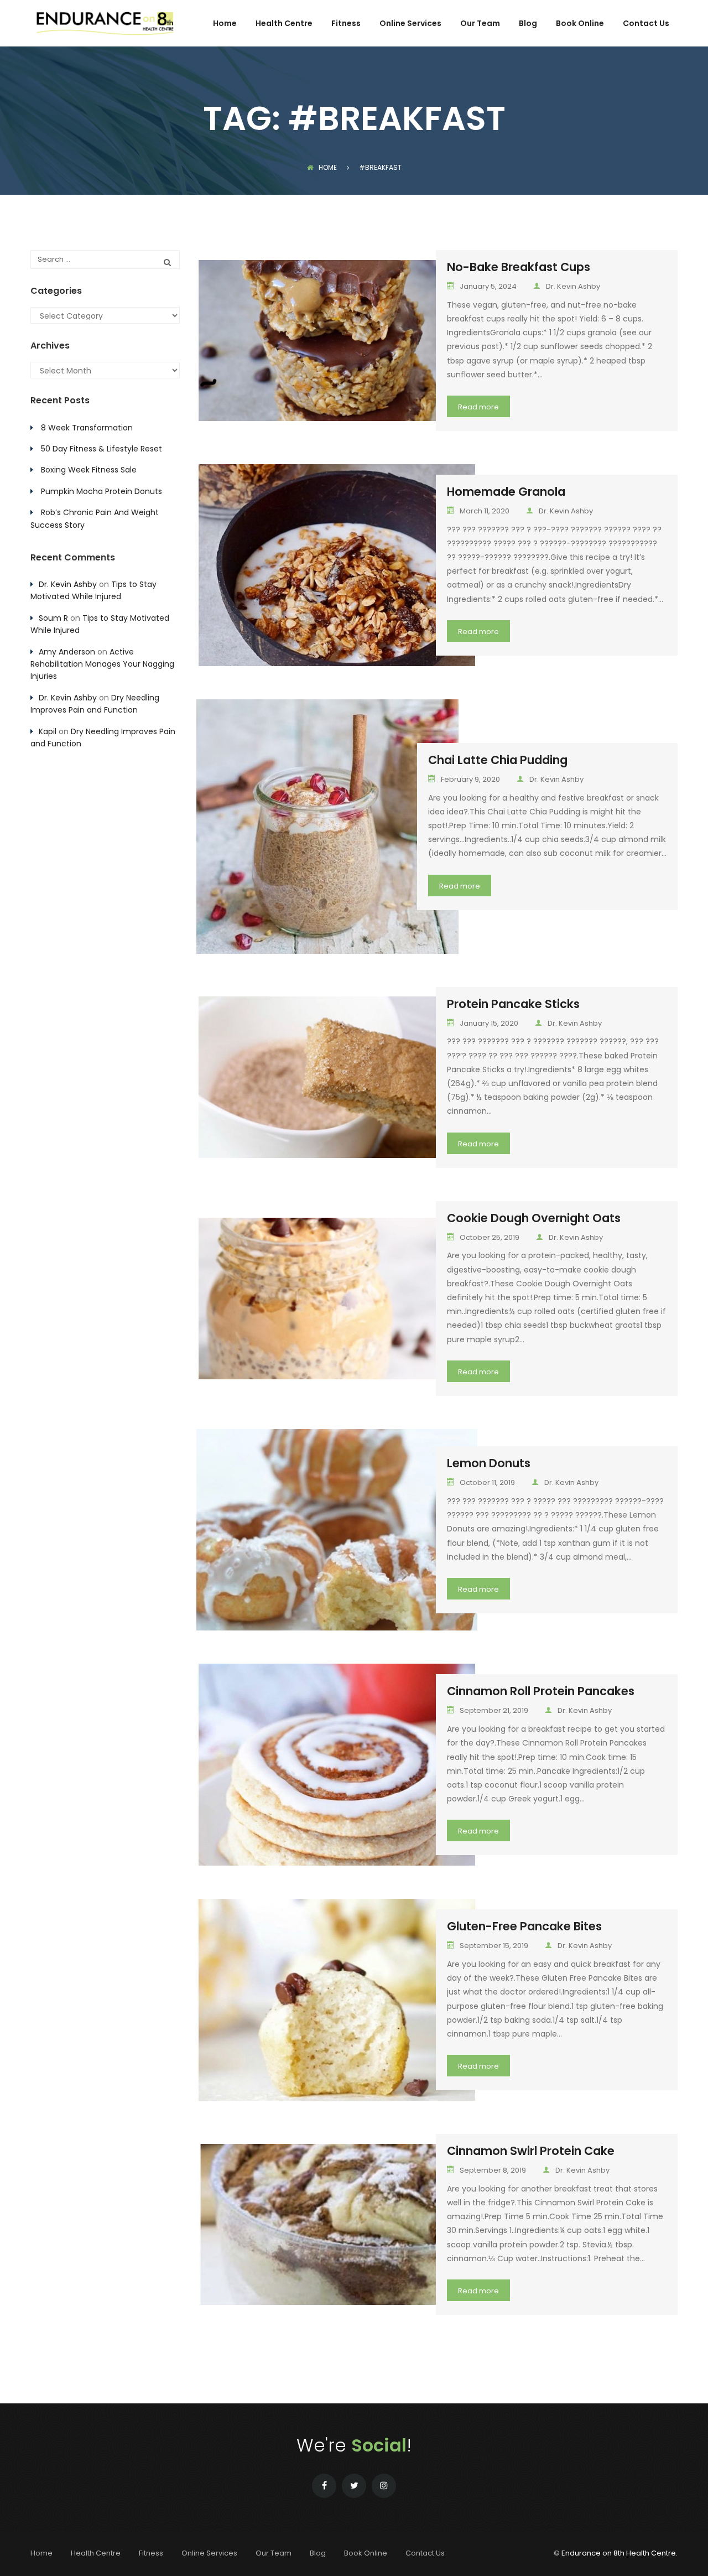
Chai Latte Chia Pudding (498, 760)
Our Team (480, 24)
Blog (528, 24)
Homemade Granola (506, 492)
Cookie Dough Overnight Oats (534, 1218)
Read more (478, 407)
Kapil (48, 731)
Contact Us (646, 24)
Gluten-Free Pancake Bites (524, 1926)
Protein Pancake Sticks (513, 1004)
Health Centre (284, 24)
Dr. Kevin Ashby (573, 286)
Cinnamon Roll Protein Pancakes (541, 1691)
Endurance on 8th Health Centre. (619, 2553)
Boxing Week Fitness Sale (89, 470)
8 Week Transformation (87, 428)
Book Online (580, 24)
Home (225, 24)
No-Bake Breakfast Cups (519, 267)
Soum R (53, 618)
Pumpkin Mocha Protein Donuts (101, 491)
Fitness (346, 24)
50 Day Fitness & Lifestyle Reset (101, 449)
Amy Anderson (67, 652)
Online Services (410, 24)
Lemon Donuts (489, 1463)
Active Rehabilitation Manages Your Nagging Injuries (102, 664)
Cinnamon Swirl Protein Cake (531, 2151)
